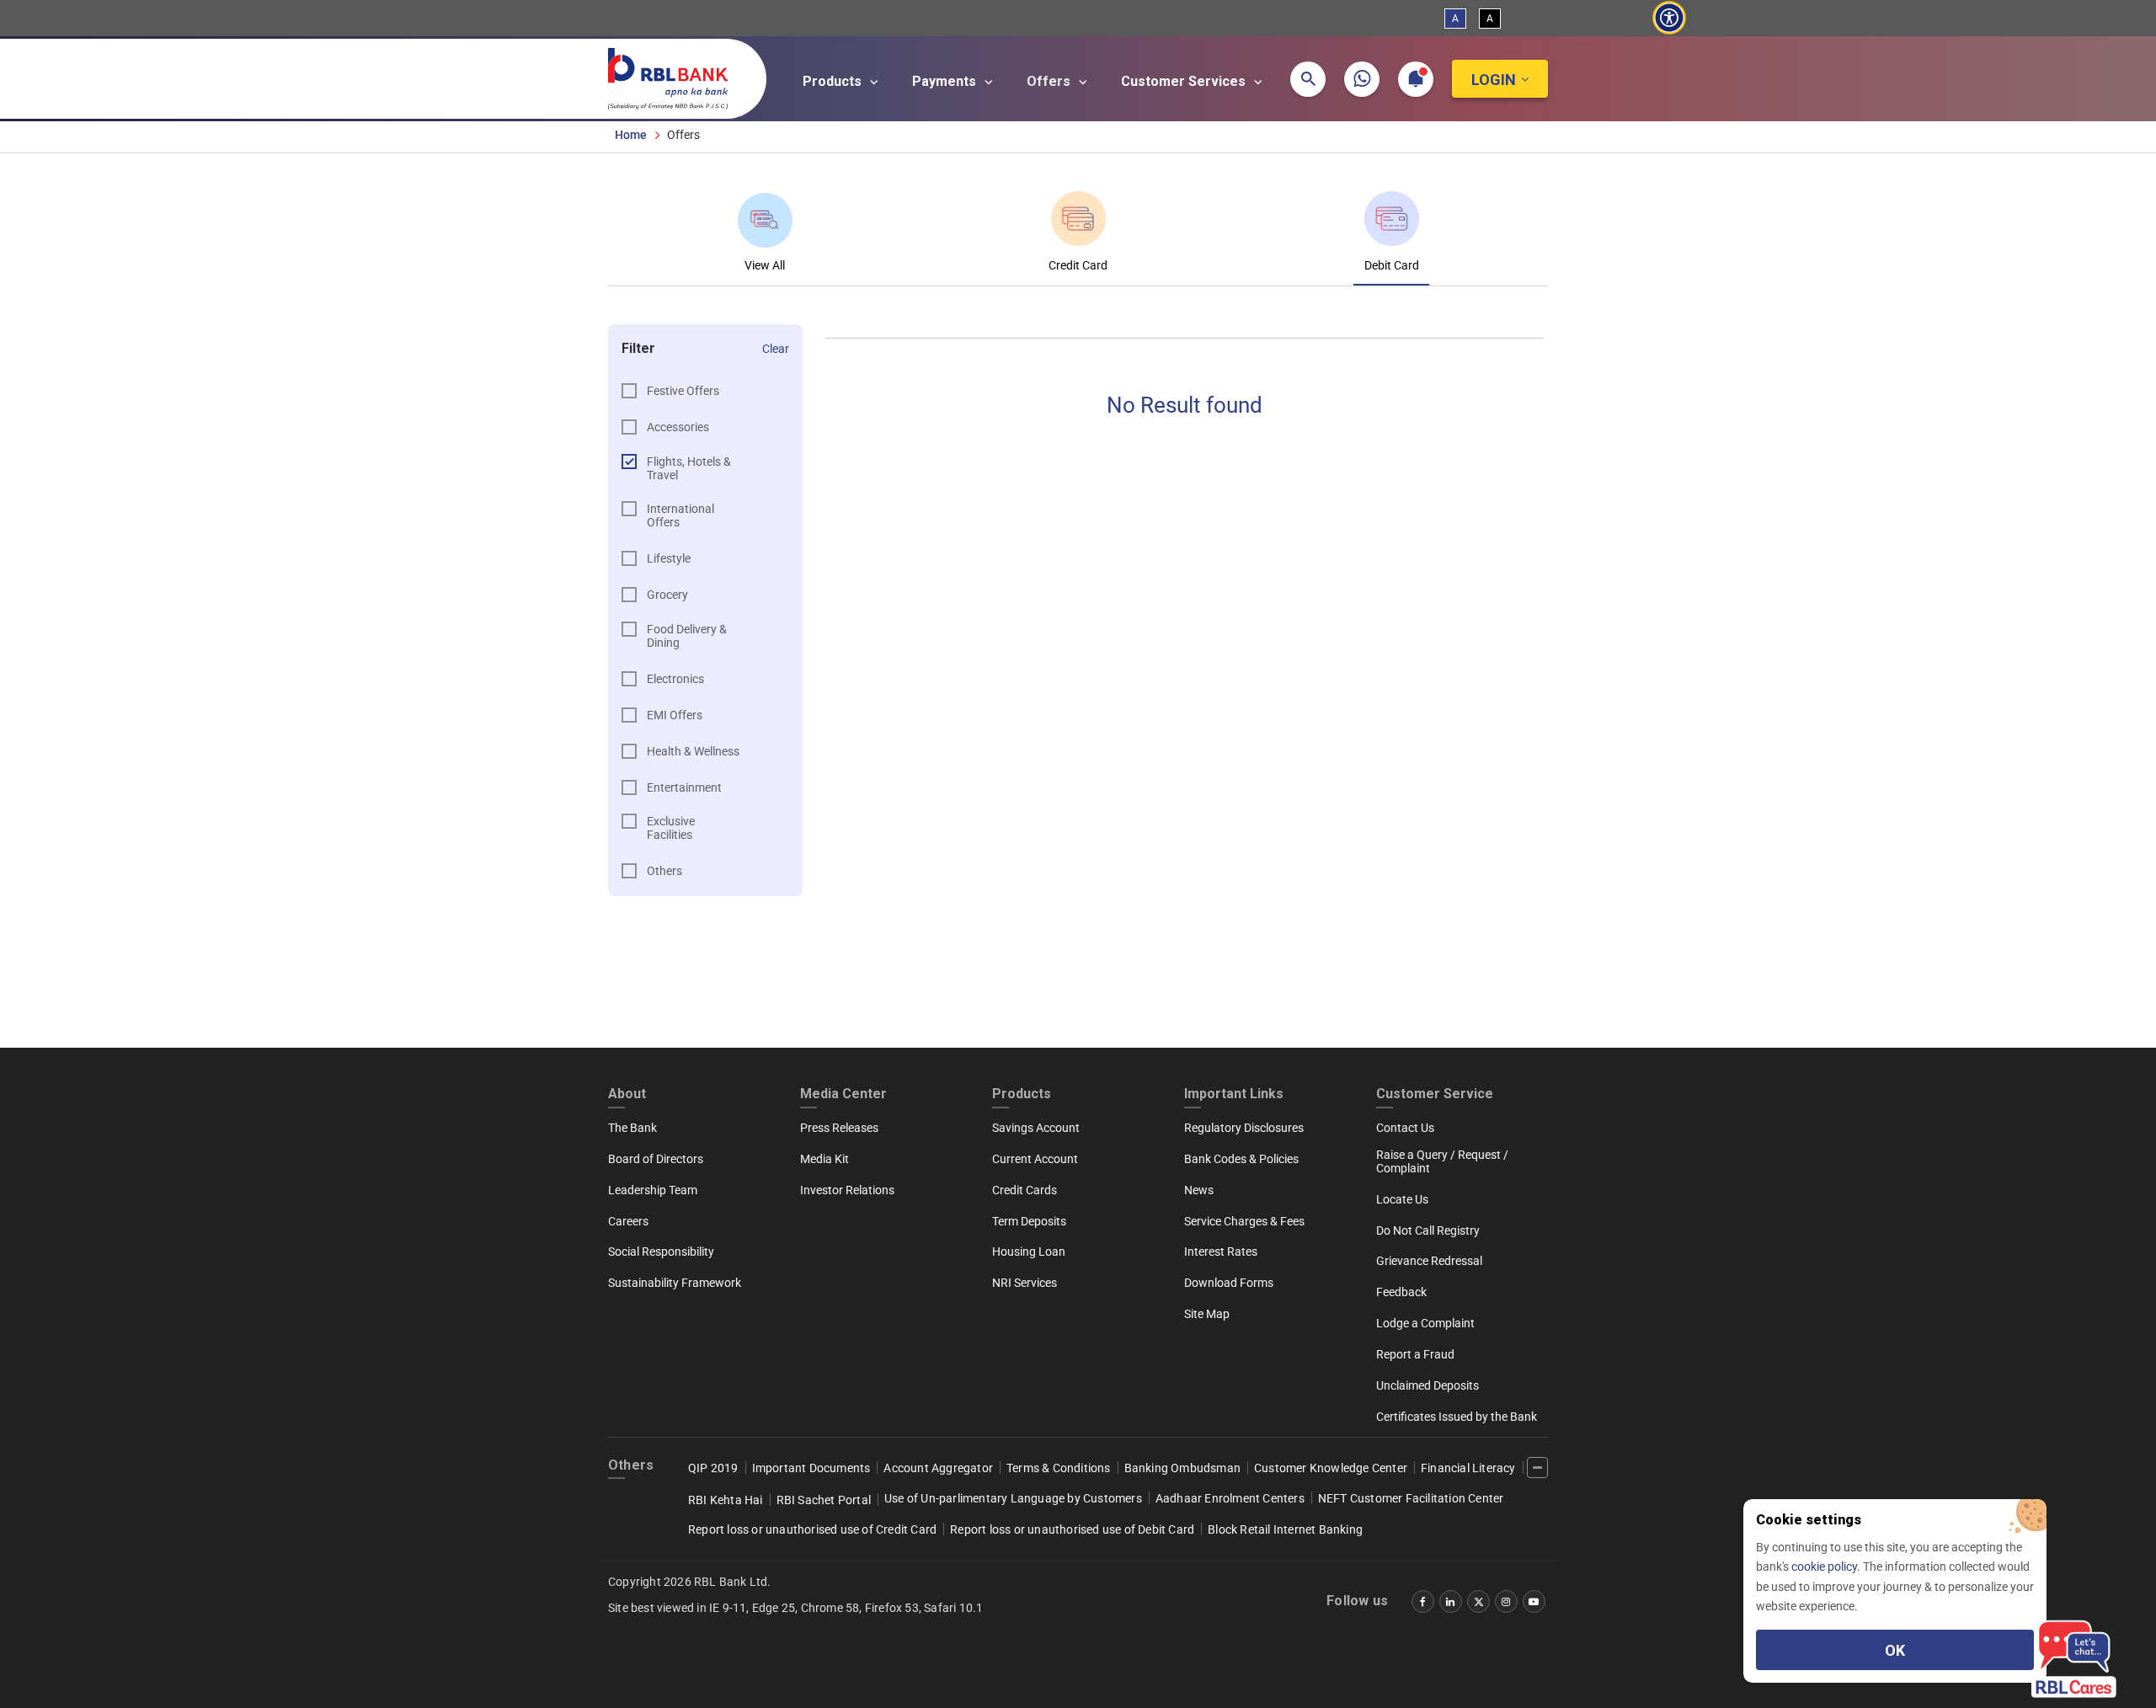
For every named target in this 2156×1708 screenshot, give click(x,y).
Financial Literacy (1468, 1468)
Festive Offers (683, 391)
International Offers (680, 515)
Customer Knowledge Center (1331, 1468)
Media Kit (825, 1159)
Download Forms (1229, 1283)
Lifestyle (669, 558)
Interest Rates (1221, 1252)
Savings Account (1036, 1128)
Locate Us (1402, 1199)
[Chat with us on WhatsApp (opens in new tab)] (1362, 79)
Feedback (1401, 1292)
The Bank (632, 1128)
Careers (628, 1221)
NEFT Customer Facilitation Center (1411, 1498)
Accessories (678, 427)
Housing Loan (1029, 1252)
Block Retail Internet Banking (1285, 1529)
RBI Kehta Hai (726, 1500)
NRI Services (1025, 1283)
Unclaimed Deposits (1428, 1385)
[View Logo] (676, 75)
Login (1494, 80)
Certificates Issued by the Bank (1457, 1417)
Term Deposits (1029, 1221)
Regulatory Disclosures (1244, 1128)
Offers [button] (1050, 81)
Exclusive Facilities (671, 828)
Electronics (675, 679)
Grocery (667, 595)
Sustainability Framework (675, 1283)
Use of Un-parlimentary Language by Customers (1013, 1498)
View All (765, 265)
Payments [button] (946, 81)
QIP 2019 (713, 1468)
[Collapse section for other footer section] (1537, 1468)
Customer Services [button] (1185, 81)
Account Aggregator (938, 1468)
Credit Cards (1025, 1190)
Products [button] (834, 81)
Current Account (1035, 1159)
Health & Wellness (693, 751)
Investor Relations (847, 1190)
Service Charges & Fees (1244, 1221)
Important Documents (811, 1468)
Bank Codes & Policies (1241, 1159)
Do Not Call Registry (1428, 1230)
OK (1895, 1650)
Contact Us (1405, 1128)
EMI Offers (675, 715)
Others (664, 871)
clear (776, 349)
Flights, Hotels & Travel (689, 468)
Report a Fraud (1415, 1354)
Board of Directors (656, 1159)
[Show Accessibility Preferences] (1669, 18)
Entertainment (684, 787)
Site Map (1207, 1314)
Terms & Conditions (1059, 1468)
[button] (1308, 79)
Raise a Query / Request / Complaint (1442, 1161)
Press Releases (839, 1128)
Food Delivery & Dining (687, 636)
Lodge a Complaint (1425, 1323)
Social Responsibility (661, 1252)
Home (631, 135)
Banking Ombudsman (1182, 1468)
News (1199, 1190)
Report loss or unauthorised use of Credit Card (812, 1529)
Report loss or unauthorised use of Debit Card (1072, 1529)
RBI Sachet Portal (824, 1500)
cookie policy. (1827, 1567)
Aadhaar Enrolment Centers (1230, 1498)
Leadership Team (653, 1190)
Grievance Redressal (1429, 1261)
